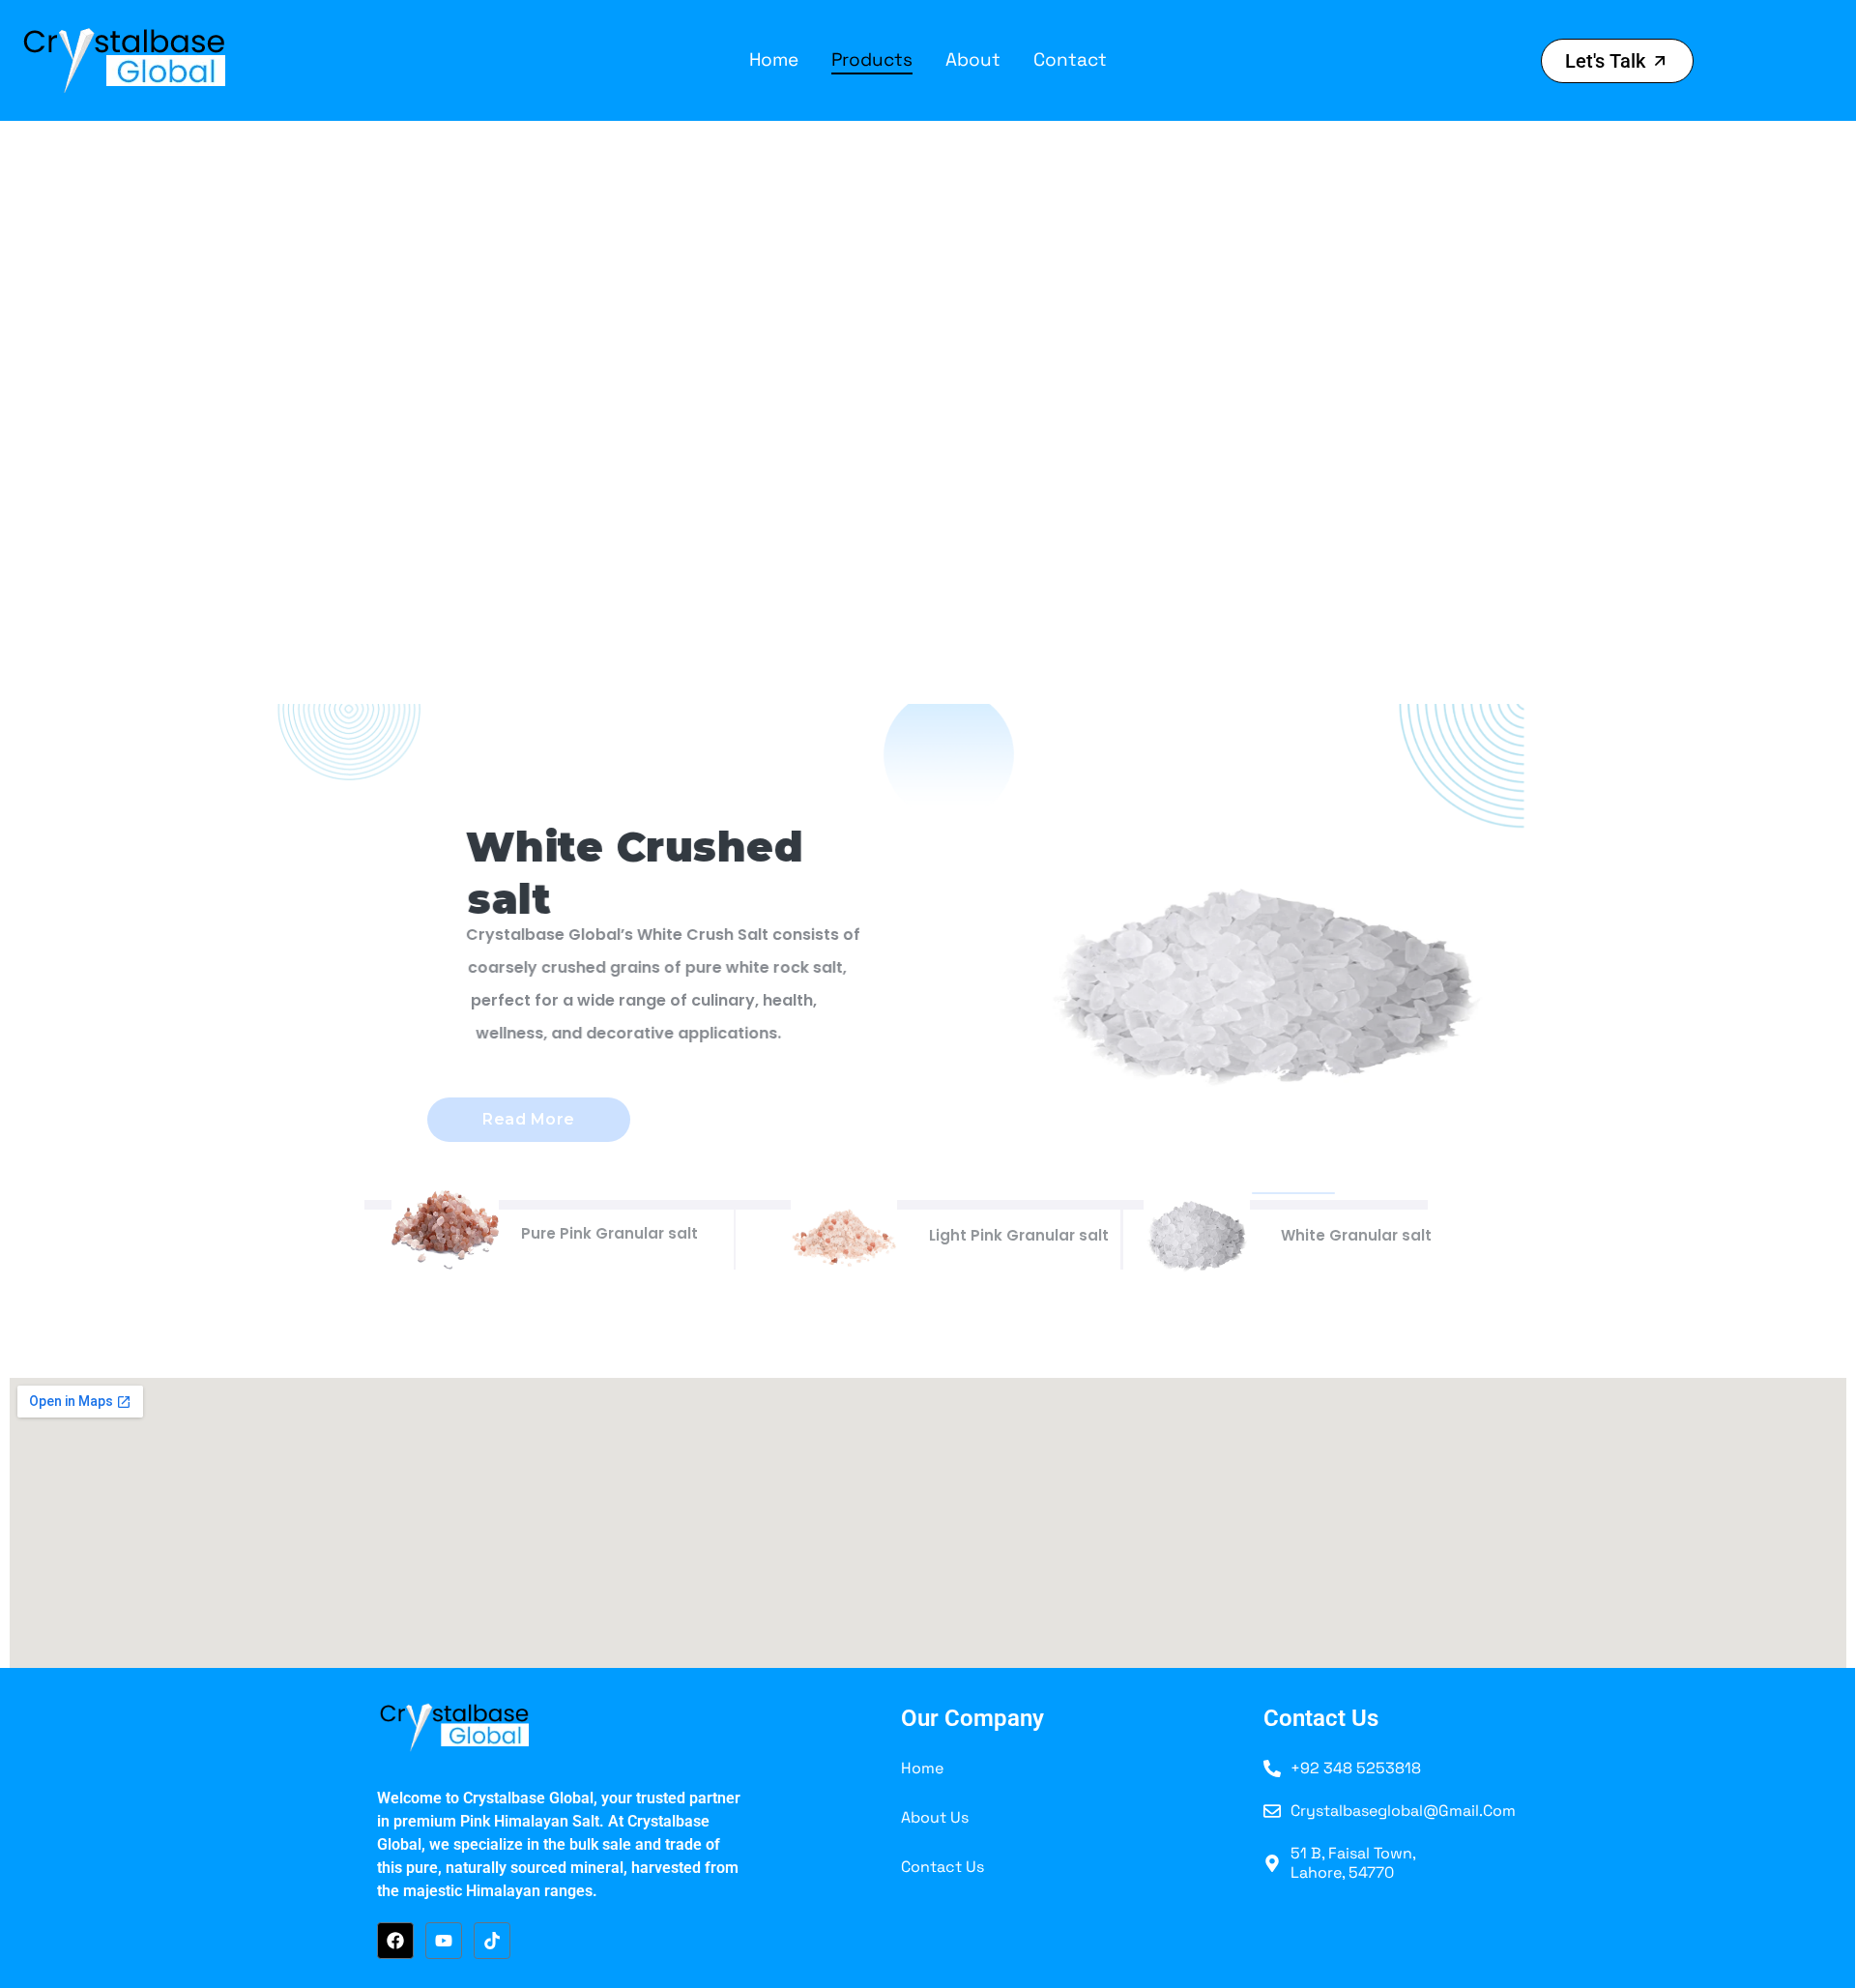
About (973, 59)
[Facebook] (395, 1941)
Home (774, 59)
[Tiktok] (492, 1941)
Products (872, 59)
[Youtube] (444, 1941)
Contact (1070, 59)
